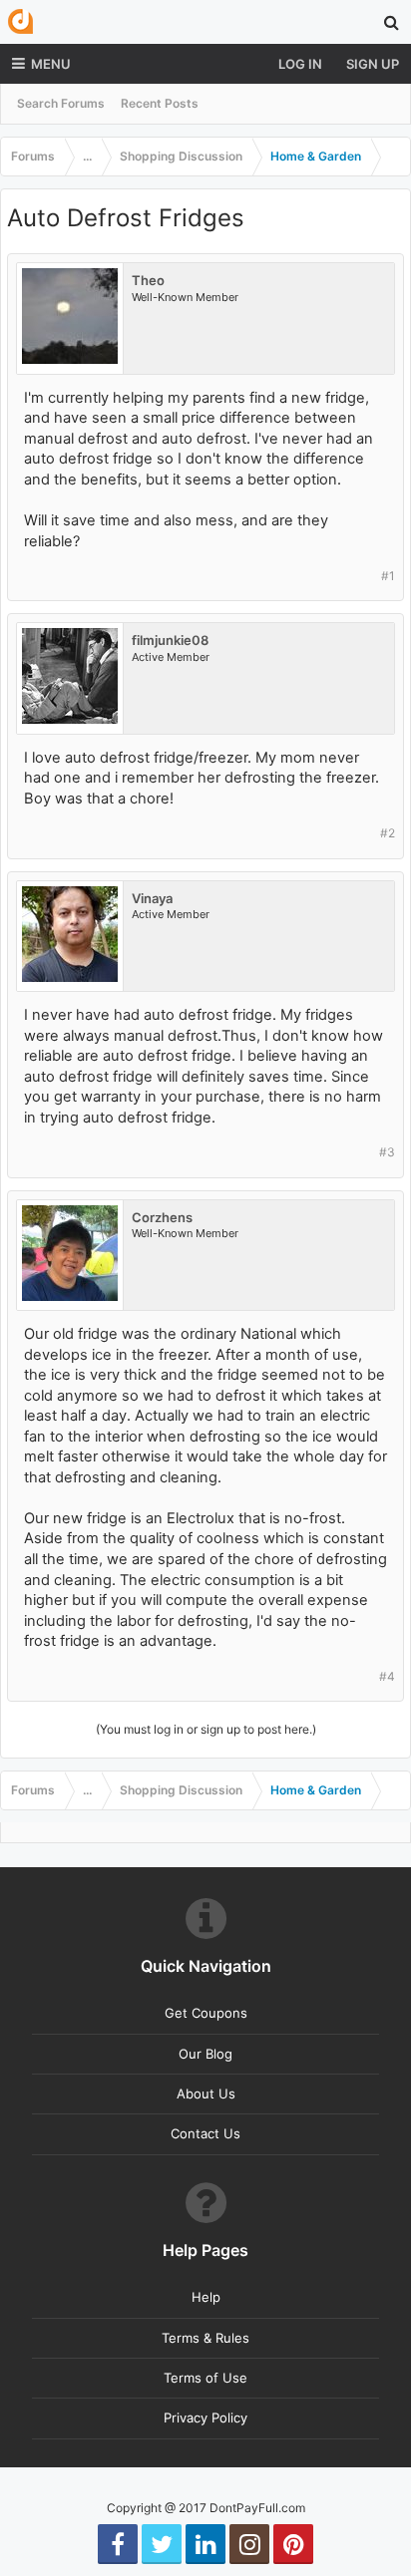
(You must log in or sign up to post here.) (206, 1729)
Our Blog (205, 2054)
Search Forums (61, 103)
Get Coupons (206, 2013)
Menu (51, 64)
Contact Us (205, 2133)
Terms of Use (205, 2378)
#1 (388, 576)
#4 (387, 1676)
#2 (388, 833)
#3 (387, 1152)
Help (206, 2297)
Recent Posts (160, 103)
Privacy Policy (205, 2417)
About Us (206, 2093)
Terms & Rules (205, 2338)
